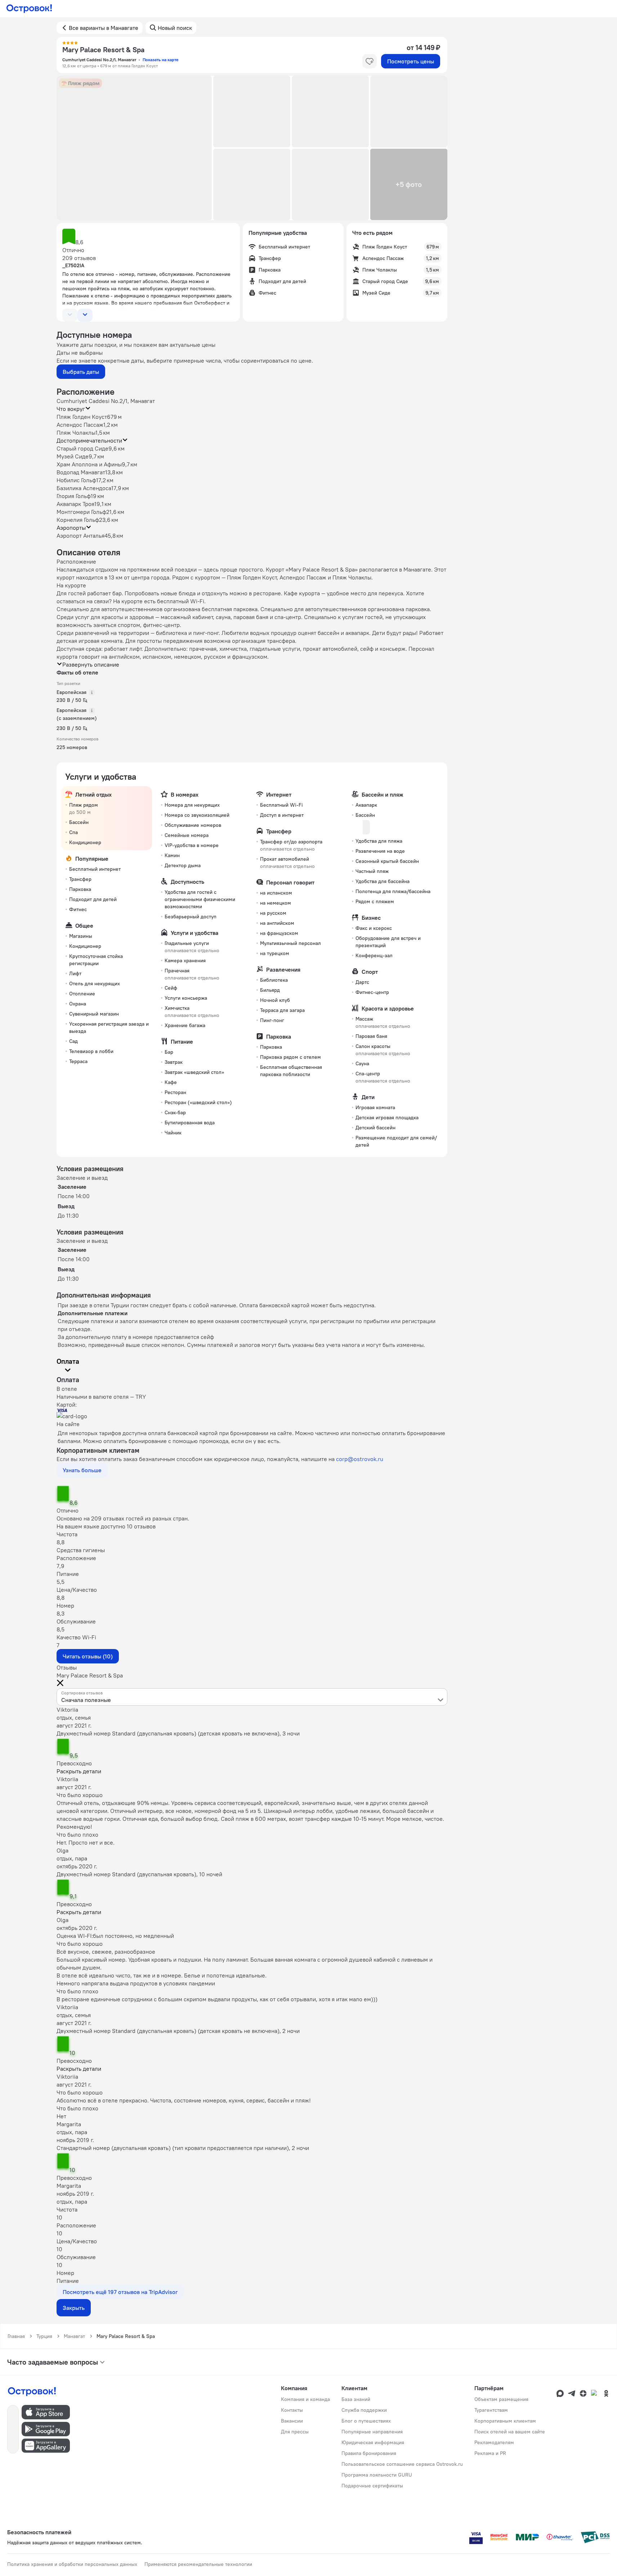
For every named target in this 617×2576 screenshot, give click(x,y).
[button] (134, 148)
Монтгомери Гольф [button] (81, 512)
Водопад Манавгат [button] (81, 472)
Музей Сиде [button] (73, 456)
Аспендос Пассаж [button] (80, 425)
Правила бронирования (369, 2453)
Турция (44, 2336)
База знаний (356, 2399)
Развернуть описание (91, 664)
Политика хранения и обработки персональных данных (72, 2564)
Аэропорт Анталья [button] (81, 536)
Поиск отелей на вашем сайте (510, 2432)
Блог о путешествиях (366, 2421)
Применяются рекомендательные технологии (198, 2564)
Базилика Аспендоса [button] (84, 488)
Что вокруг (71, 409)
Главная (16, 2336)
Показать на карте (160, 60)
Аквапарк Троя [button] (75, 504)
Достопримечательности (89, 440)
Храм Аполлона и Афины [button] (89, 464)
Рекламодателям (494, 2442)
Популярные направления (372, 2432)
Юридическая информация (373, 2442)
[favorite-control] (370, 61)
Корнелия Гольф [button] (78, 520)
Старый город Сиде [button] (82, 448)
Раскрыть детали (79, 1771)
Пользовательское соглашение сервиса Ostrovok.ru (402, 2464)
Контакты (292, 2410)
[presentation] (252, 1697)
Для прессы (295, 2432)
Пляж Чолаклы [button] (76, 433)
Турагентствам (491, 2410)
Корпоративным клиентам (505, 2421)
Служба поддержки (364, 2410)
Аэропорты (71, 528)
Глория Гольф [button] (74, 496)
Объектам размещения (501, 2399)
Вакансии (292, 2421)
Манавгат (74, 2336)
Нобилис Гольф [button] (76, 480)
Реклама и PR (490, 2453)
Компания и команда (305, 2399)
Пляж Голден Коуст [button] (82, 417)
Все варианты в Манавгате (104, 28)
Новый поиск (175, 28)
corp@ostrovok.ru (360, 1459)
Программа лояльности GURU (377, 2475)
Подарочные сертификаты (372, 2486)
